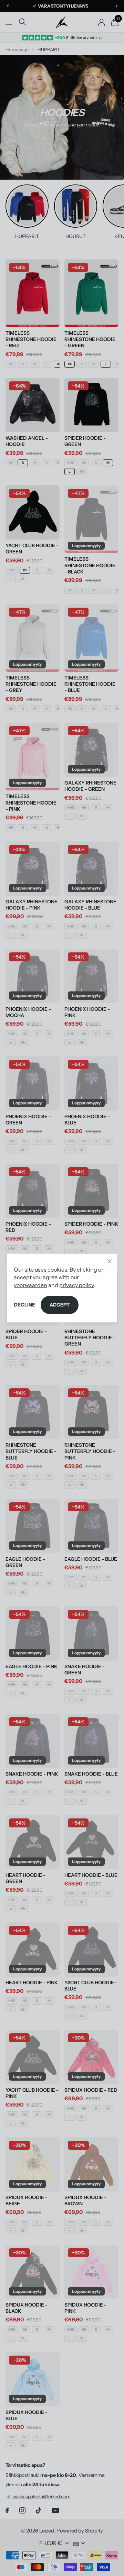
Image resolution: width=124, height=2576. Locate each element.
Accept (60, 1305)
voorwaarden (30, 1285)
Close (110, 1261)
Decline (24, 1305)
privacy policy (76, 1285)
